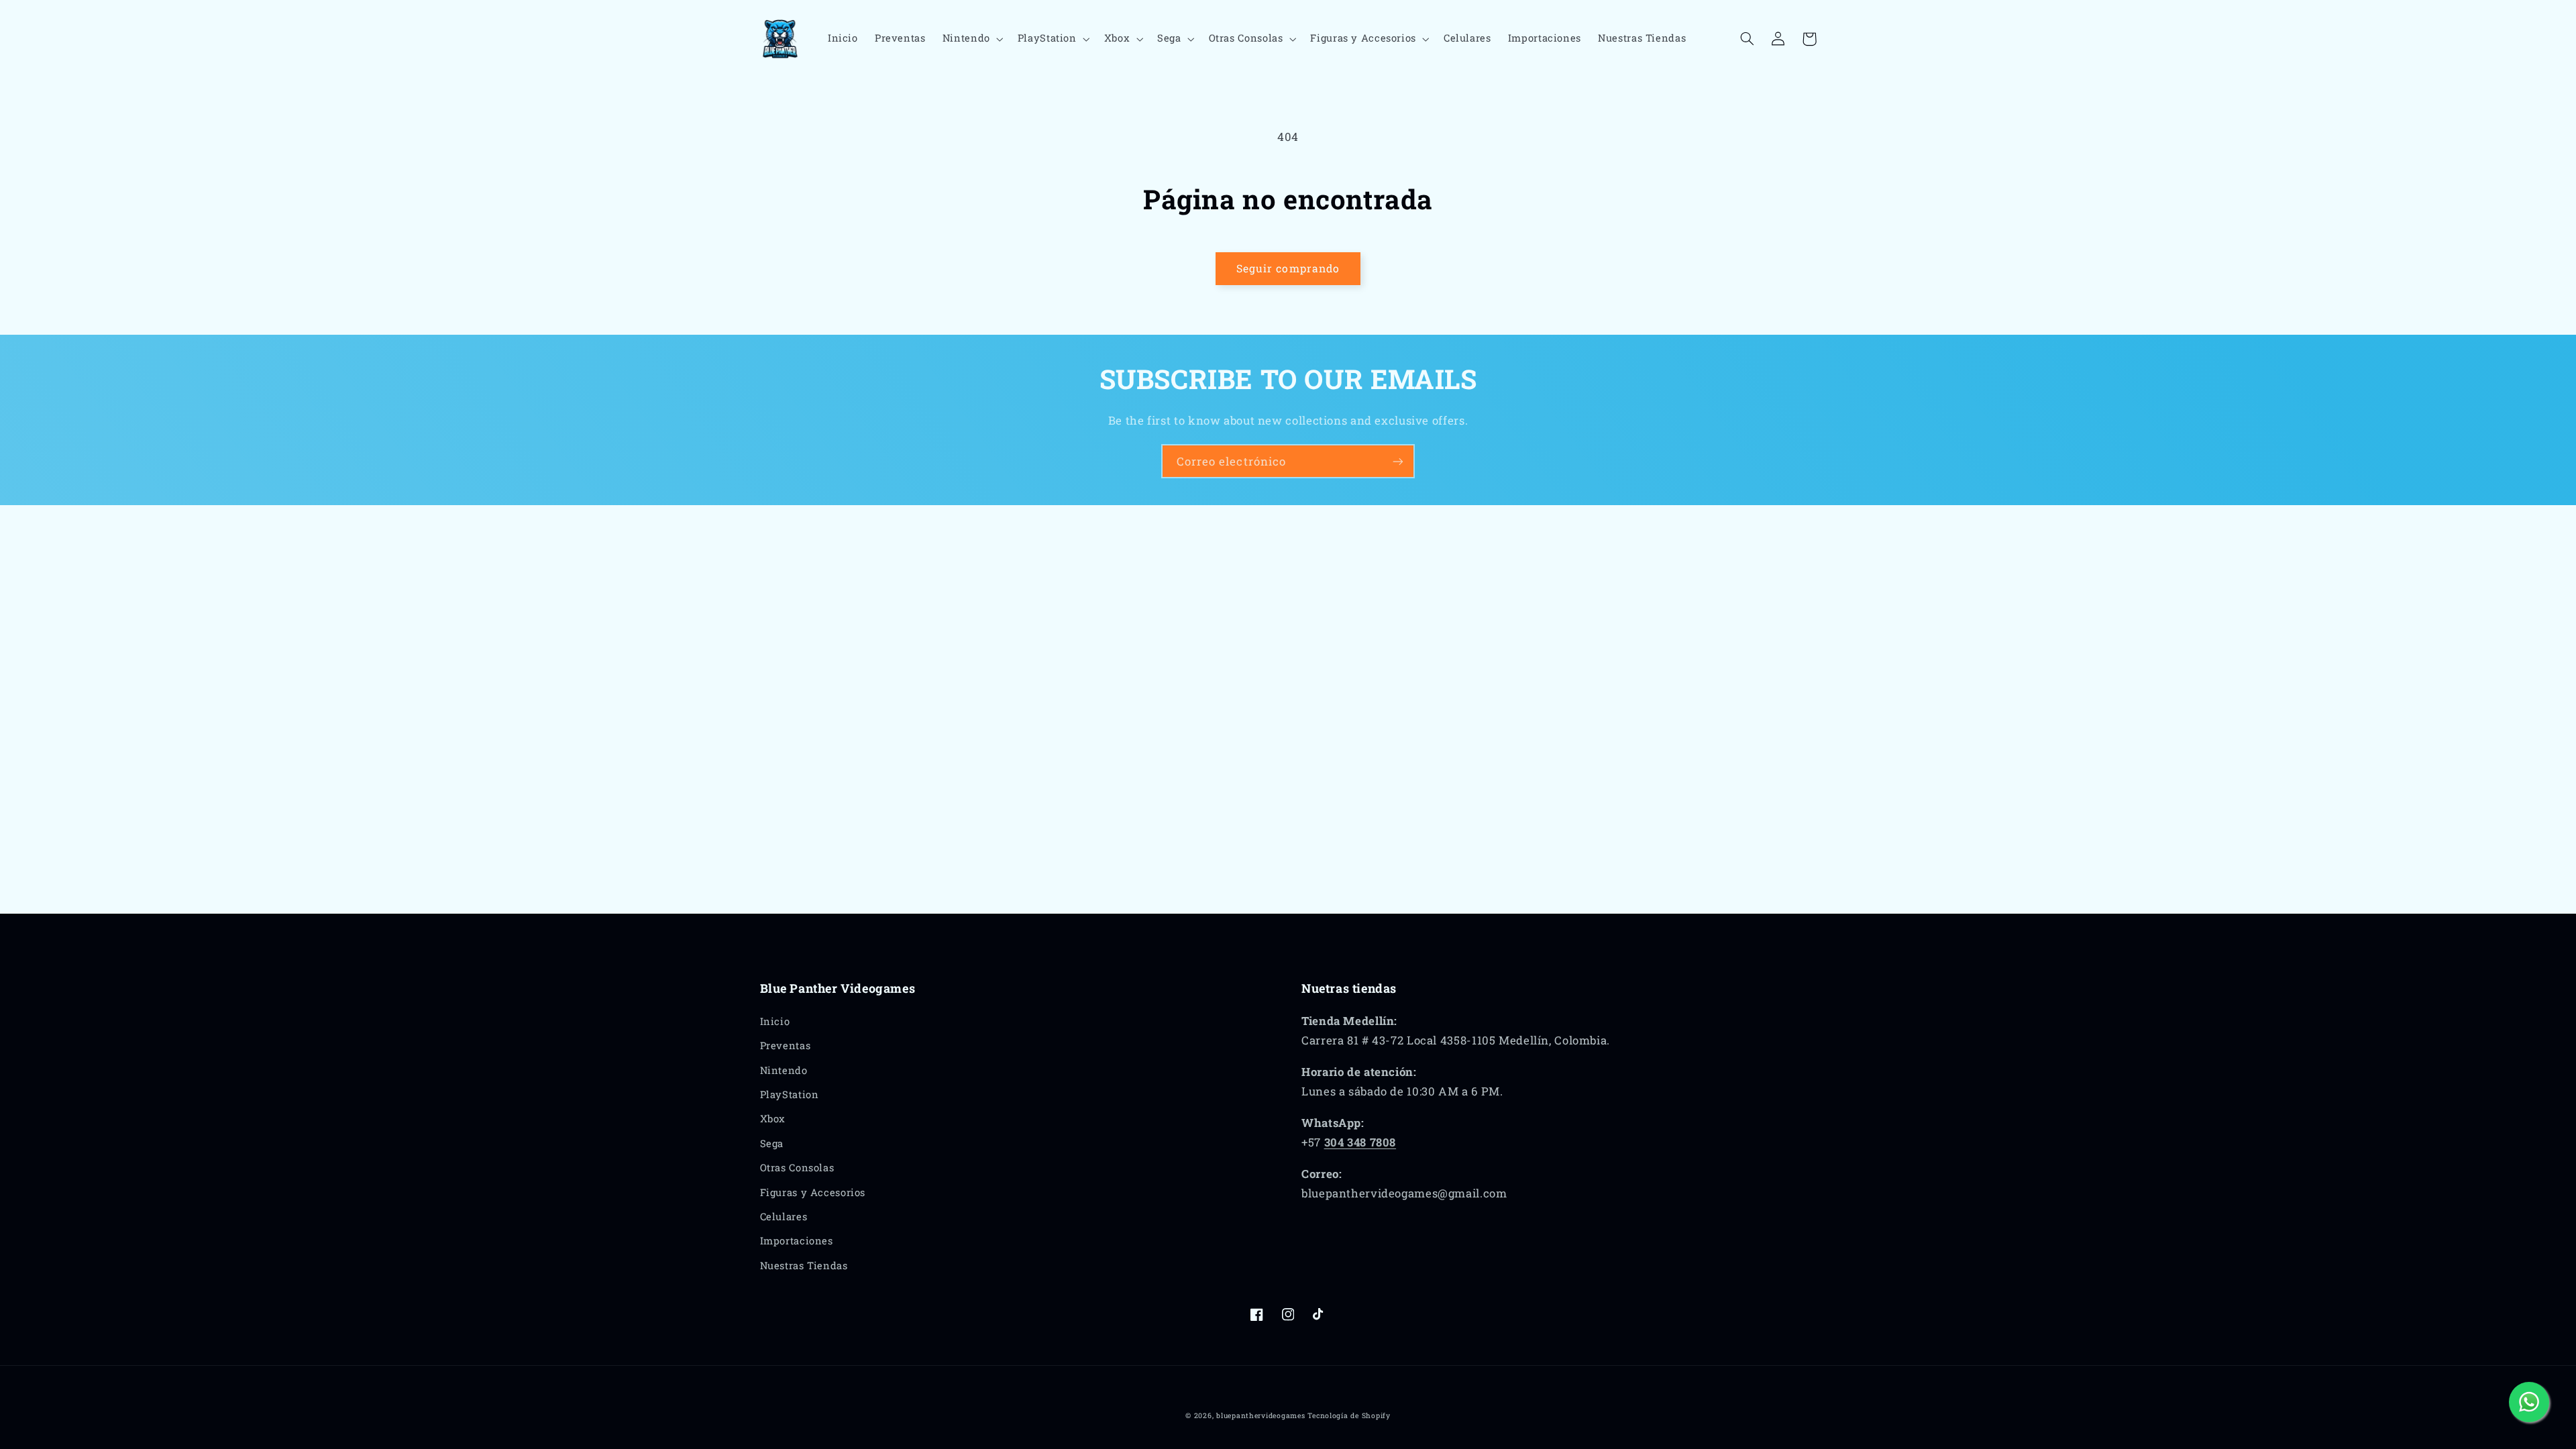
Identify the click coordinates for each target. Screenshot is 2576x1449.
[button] (971, 39)
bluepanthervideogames (1260, 1415)
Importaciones (797, 1241)
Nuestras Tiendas (804, 1266)
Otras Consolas (797, 1168)
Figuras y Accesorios (813, 1192)
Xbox (773, 1119)
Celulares (784, 1217)
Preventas (786, 1045)
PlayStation (790, 1094)
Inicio (775, 1021)
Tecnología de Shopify (1349, 1415)
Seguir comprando (1288, 268)
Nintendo (784, 1070)
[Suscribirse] (1398, 461)
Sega (772, 1143)
